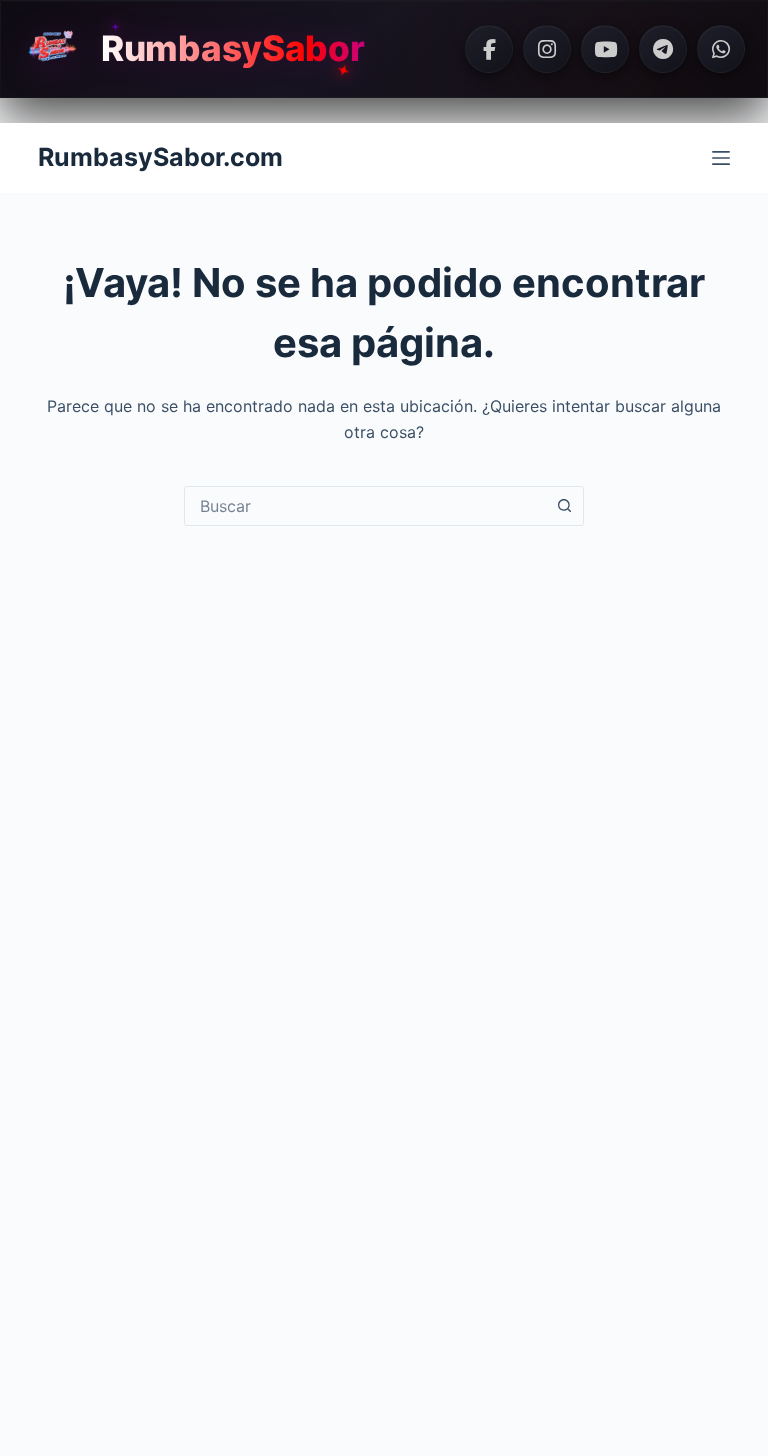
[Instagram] (547, 49)
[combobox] (365, 506)
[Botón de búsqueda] (564, 506)
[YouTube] (605, 49)
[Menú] (721, 158)
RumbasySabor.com (160, 157)
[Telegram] (663, 49)
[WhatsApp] (721, 49)
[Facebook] (489, 49)
